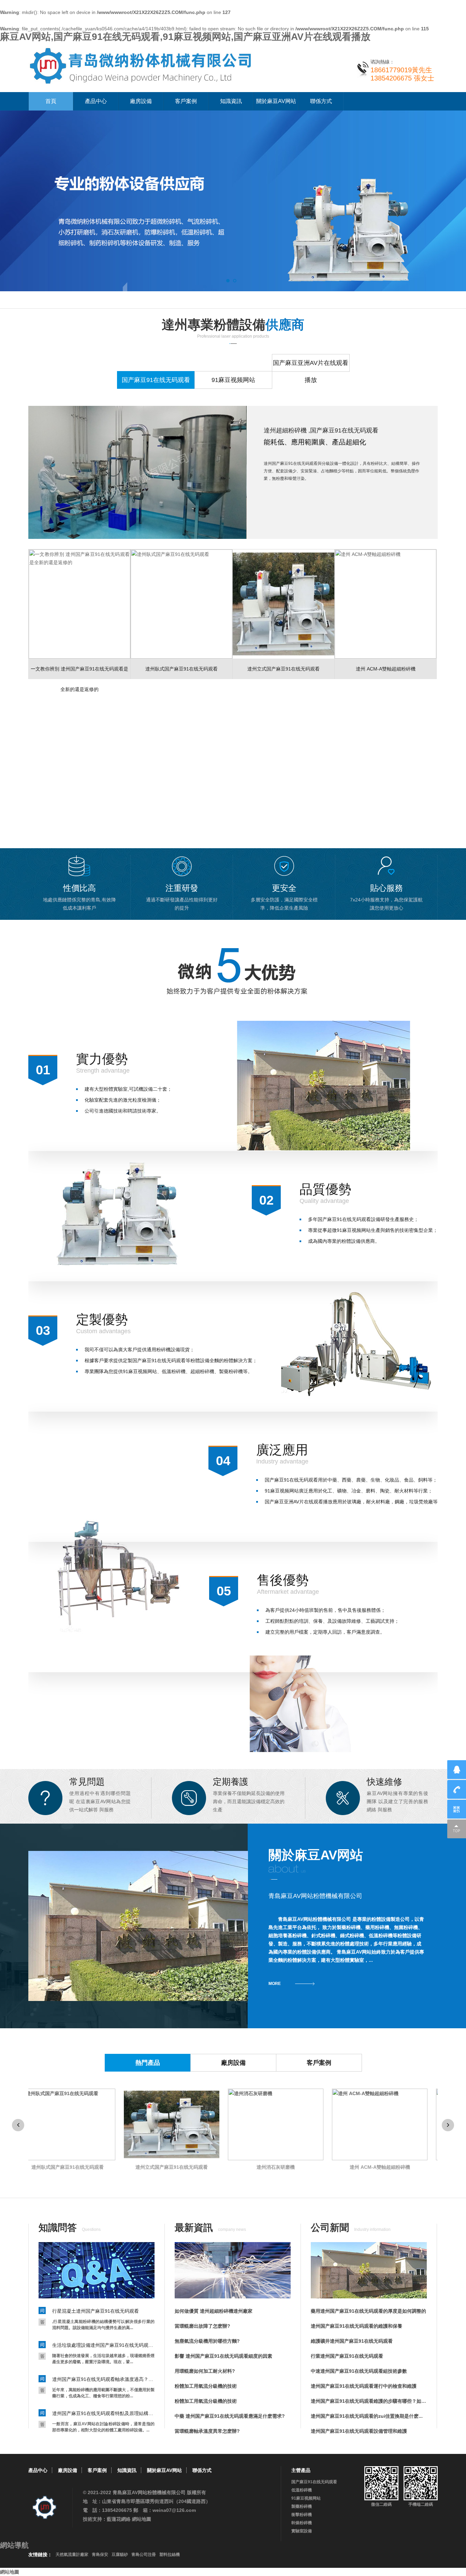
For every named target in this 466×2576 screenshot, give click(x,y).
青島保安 (100, 2555)
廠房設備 (141, 101)
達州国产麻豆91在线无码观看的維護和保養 (356, 2326)
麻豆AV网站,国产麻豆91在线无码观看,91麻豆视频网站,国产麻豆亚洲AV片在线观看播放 (185, 37)
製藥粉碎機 (302, 2506)
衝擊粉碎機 (302, 2515)
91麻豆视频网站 (306, 2498)
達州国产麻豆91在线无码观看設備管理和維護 (359, 2431)
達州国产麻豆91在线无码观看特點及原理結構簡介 (103, 2413)
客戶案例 (186, 101)
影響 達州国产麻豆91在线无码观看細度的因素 (223, 2356)
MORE (275, 1984)
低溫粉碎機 (302, 2490)
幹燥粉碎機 (302, 2523)
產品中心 (96, 101)
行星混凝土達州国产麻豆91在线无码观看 (96, 2311)
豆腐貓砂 (120, 2555)
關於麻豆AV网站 (276, 101)
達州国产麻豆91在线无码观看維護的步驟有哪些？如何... (369, 2401)
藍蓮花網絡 (119, 2519)
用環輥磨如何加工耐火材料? (205, 2371)
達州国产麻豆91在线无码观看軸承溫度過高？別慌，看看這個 (103, 2379)
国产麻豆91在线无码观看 (314, 2482)
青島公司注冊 (144, 2555)
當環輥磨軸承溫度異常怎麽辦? (207, 2431)
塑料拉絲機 (170, 2555)
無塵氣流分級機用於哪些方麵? (207, 2341)
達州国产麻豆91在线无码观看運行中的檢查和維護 (364, 2386)
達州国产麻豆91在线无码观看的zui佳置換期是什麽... (367, 2416)
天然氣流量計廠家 (72, 2555)
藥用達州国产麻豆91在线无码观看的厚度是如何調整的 (368, 2311)
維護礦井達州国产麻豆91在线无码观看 (352, 2341)
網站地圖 (142, 2519)
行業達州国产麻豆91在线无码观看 (347, 2356)
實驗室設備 (302, 2531)
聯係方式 (321, 101)
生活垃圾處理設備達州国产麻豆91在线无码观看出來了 (103, 2345)
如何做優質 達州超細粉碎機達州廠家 (214, 2311)
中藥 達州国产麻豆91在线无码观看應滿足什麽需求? (230, 2416)
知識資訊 (231, 101)
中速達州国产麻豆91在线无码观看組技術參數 (359, 2371)
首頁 (51, 101)
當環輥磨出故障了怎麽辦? (202, 2326)
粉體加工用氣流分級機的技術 (206, 2386)
